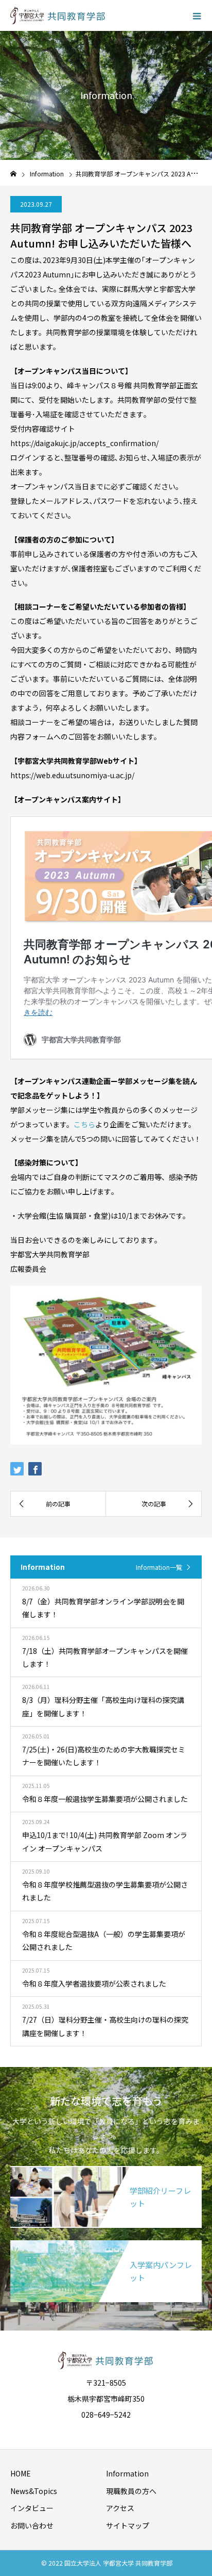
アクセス (120, 2508)
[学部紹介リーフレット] (106, 2168)
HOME (21, 2473)
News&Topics (34, 2491)
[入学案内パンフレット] (106, 2242)
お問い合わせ (32, 2525)
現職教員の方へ (131, 2491)
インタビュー (32, 2508)
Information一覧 (159, 1567)
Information (127, 2473)
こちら (84, 1124)
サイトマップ (128, 2525)
